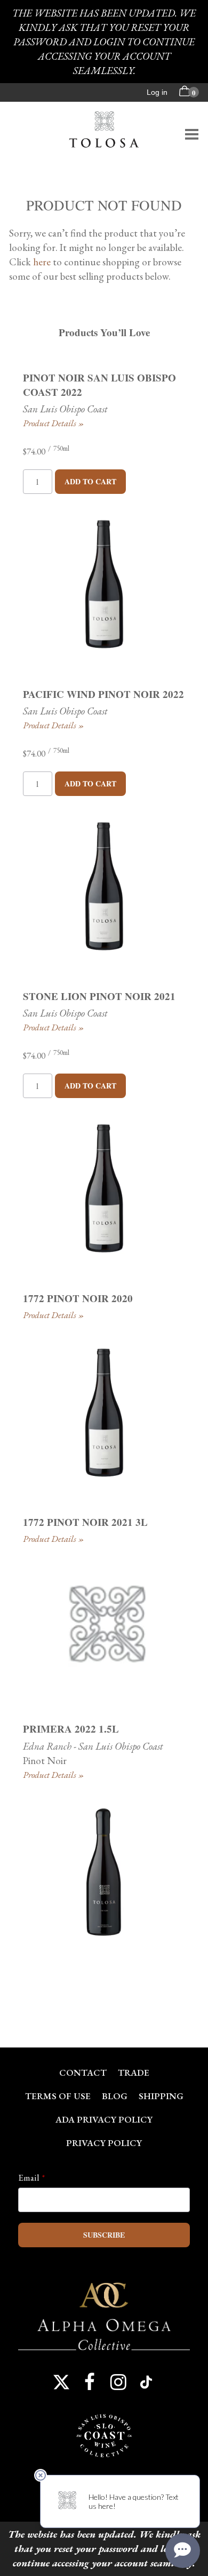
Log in (157, 92)
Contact (83, 2073)
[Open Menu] (192, 134)
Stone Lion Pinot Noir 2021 (99, 996)
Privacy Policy (104, 2143)
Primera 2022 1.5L (71, 1729)
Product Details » (54, 423)
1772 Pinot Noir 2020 (78, 1298)
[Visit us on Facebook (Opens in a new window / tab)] (90, 2382)
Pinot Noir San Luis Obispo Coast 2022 (99, 385)
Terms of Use (58, 2096)
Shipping (161, 2096)
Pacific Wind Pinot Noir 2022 (103, 694)
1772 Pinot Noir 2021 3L (85, 1522)
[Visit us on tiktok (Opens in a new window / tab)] (147, 2382)
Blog (115, 2096)
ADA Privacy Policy (104, 2119)
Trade (134, 2073)
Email (29, 2177)
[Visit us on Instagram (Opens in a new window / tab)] (118, 2382)
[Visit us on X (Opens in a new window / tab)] (61, 2382)
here (42, 262)
